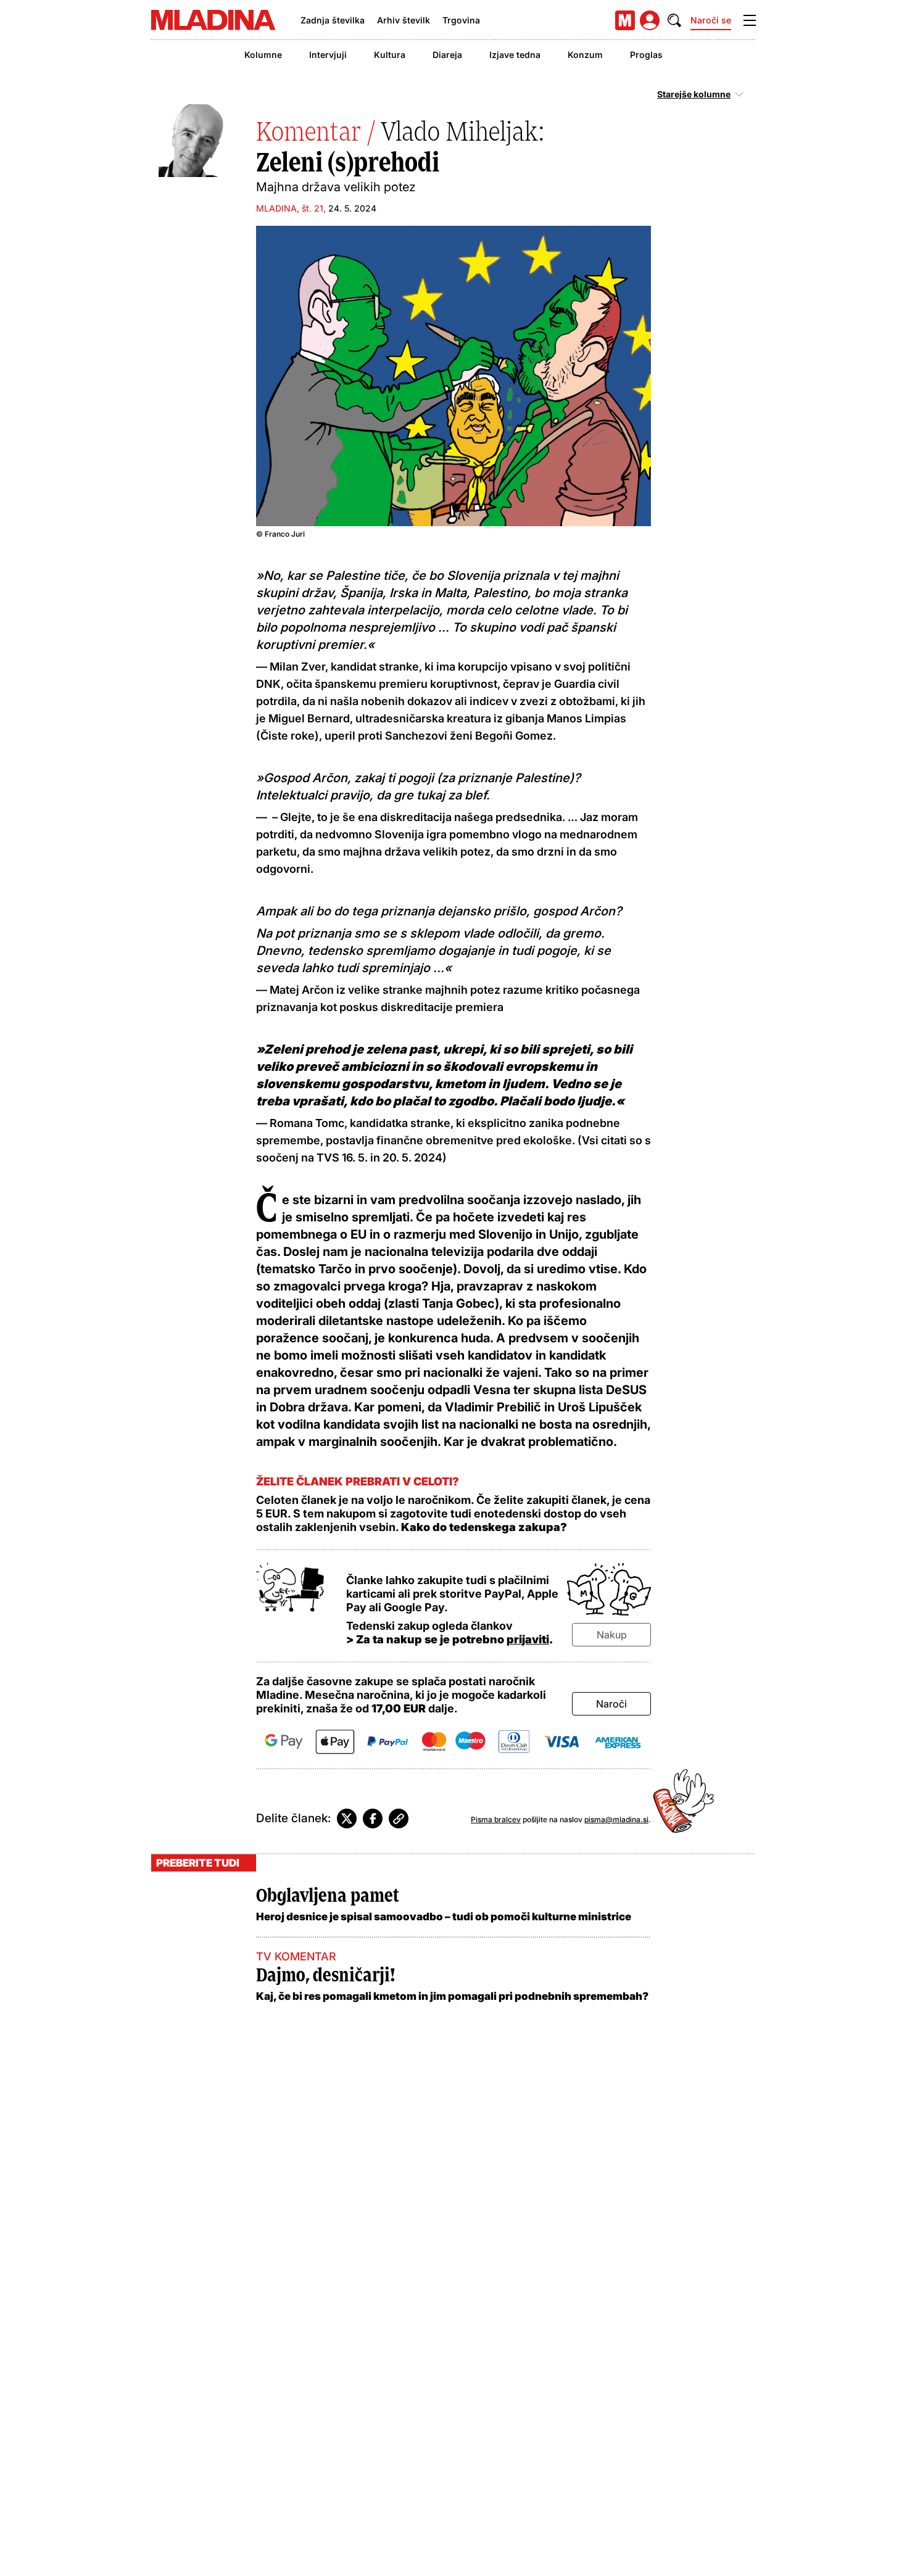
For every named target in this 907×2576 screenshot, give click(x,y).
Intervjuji (328, 55)
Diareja (447, 55)
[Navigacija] (750, 20)
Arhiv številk (404, 20)
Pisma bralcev (496, 1819)
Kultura (390, 55)
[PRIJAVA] (650, 20)
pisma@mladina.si (616, 1819)
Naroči (611, 1704)
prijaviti (528, 1639)
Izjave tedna (515, 55)
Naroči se (711, 20)
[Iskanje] (674, 20)
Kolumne (263, 55)
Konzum (585, 55)
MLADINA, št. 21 (290, 208)
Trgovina (461, 20)
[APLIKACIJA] (625, 20)
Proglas (646, 55)
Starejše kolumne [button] (694, 94)
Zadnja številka (333, 20)
